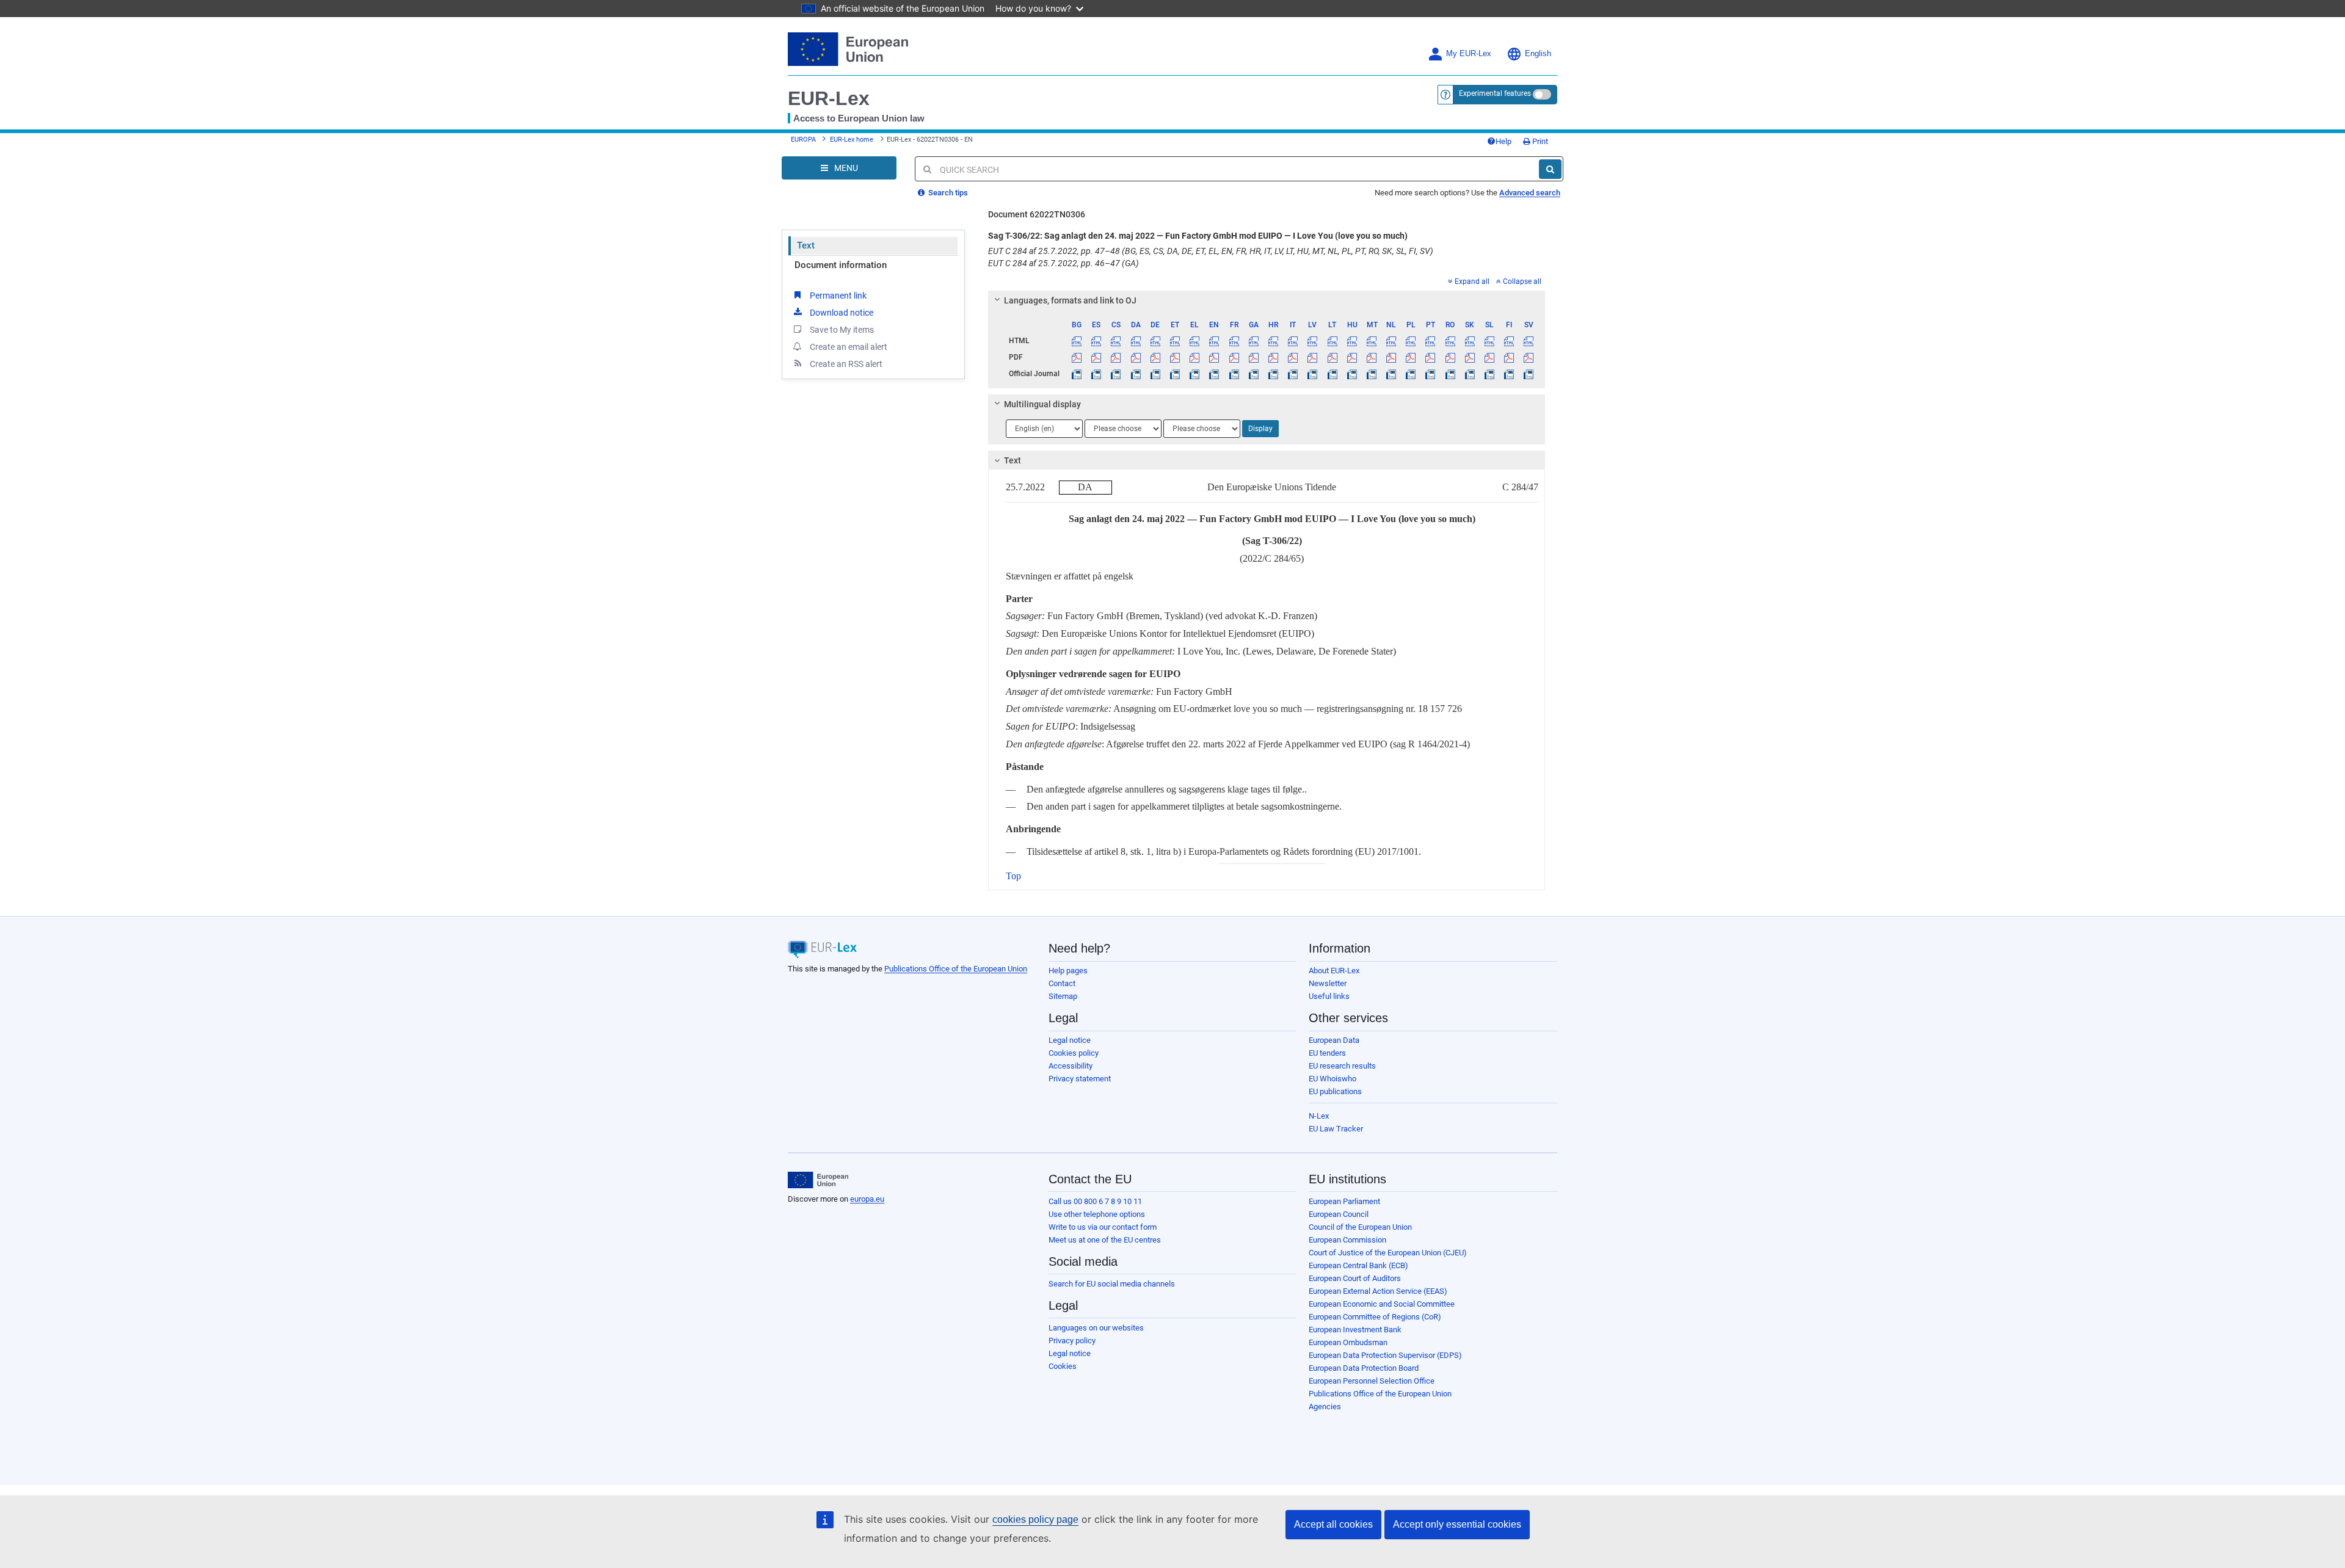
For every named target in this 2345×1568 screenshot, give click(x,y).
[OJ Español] (1096, 374)
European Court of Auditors (1355, 1278)
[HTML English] (1214, 341)
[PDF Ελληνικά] (1195, 357)
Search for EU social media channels (1112, 1284)
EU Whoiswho (1332, 1079)
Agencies (1325, 1406)
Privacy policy (1072, 1341)
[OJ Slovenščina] (1489, 374)
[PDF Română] (1450, 357)
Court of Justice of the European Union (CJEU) (1388, 1253)
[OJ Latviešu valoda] (1313, 374)
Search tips (947, 193)
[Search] (1550, 169)
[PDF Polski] (1411, 357)
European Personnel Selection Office (1372, 1381)
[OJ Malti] (1371, 374)
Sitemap (1063, 996)
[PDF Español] (1096, 357)
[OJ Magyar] (1352, 374)
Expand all (1472, 281)
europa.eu (867, 1199)
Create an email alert (849, 347)
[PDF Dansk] (1136, 357)
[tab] (1267, 300)
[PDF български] (1077, 357)
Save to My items (842, 330)
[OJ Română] (1450, 374)
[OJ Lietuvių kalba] (1332, 374)
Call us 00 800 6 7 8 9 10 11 (1095, 1201)
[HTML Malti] (1371, 341)
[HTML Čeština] (1116, 341)
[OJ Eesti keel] (1175, 374)
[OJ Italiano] (1293, 374)
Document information (841, 265)
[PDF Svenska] (1529, 357)
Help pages (1068, 971)
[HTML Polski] (1411, 341)
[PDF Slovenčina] (1470, 357)
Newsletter (1328, 983)
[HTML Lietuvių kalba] (1332, 341)
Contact (1062, 983)
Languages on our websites (1096, 1328)
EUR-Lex (829, 98)
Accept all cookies (1333, 1524)
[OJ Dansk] (1136, 374)
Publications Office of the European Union (956, 969)
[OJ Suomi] (1509, 374)
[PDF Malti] (1371, 357)
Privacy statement (1080, 1079)
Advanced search (1530, 193)
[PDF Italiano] (1293, 357)
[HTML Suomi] (1509, 341)
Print (1539, 141)
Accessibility (1071, 1066)
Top (1013, 876)
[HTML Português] (1431, 341)
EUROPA (803, 140)
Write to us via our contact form (1103, 1227)
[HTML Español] (1096, 341)
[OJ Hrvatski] (1273, 374)
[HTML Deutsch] (1155, 341)
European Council (1339, 1214)
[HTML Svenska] (1529, 341)
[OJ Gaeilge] (1253, 374)
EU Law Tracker (1336, 1129)
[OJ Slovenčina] (1470, 374)
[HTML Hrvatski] (1273, 341)
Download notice (842, 313)
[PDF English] (1214, 357)
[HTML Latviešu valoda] (1313, 341)
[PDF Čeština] (1116, 357)
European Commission (1347, 1240)
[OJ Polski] (1411, 374)
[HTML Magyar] (1352, 341)
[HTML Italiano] (1293, 341)
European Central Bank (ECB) (1358, 1265)
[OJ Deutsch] (1155, 374)
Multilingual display (1042, 404)
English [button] (1538, 54)
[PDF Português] (1431, 357)
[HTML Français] (1234, 341)
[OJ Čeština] (1116, 374)
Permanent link (838, 296)
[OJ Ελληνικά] (1195, 374)
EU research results (1342, 1066)
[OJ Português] (1431, 374)
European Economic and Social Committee (1382, 1304)
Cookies (1063, 1366)
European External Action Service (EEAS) (1378, 1291)
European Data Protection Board (1364, 1368)
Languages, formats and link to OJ (1070, 300)
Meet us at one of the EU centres (1105, 1240)
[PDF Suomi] (1509, 357)
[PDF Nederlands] (1391, 357)
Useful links (1329, 996)
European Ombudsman (1348, 1342)
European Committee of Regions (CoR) (1375, 1317)
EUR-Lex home (852, 140)
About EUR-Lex (1334, 971)
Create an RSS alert (846, 364)
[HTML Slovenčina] (1470, 341)
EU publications (1335, 1091)
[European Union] (818, 1180)
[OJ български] (1077, 374)
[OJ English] (1214, 374)
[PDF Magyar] (1352, 357)
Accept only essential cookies (1457, 1524)
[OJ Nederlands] (1391, 374)
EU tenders (1327, 1053)
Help (1503, 141)
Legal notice (1070, 1040)
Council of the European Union (1360, 1227)
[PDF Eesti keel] (1175, 357)
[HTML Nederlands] (1391, 341)
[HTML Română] (1450, 341)
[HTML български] (1077, 341)
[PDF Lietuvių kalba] (1332, 357)
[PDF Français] (1234, 357)
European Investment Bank (1355, 1330)
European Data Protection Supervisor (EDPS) (1385, 1355)
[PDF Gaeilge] (1253, 357)
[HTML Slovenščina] (1489, 341)
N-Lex (1319, 1116)
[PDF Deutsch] (1155, 357)
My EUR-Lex (1469, 54)
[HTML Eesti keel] (1175, 341)
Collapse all (1522, 281)
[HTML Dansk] (1136, 341)
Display (1260, 429)
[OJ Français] (1234, 374)
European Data (1334, 1040)
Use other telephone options (1097, 1214)
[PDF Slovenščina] (1489, 357)
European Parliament (1344, 1201)
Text (806, 245)
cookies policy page (1035, 1519)
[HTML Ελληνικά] (1195, 341)
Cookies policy (1074, 1053)
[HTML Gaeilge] (1253, 341)
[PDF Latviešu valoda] (1313, 357)
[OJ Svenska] (1529, 374)
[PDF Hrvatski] (1273, 357)
